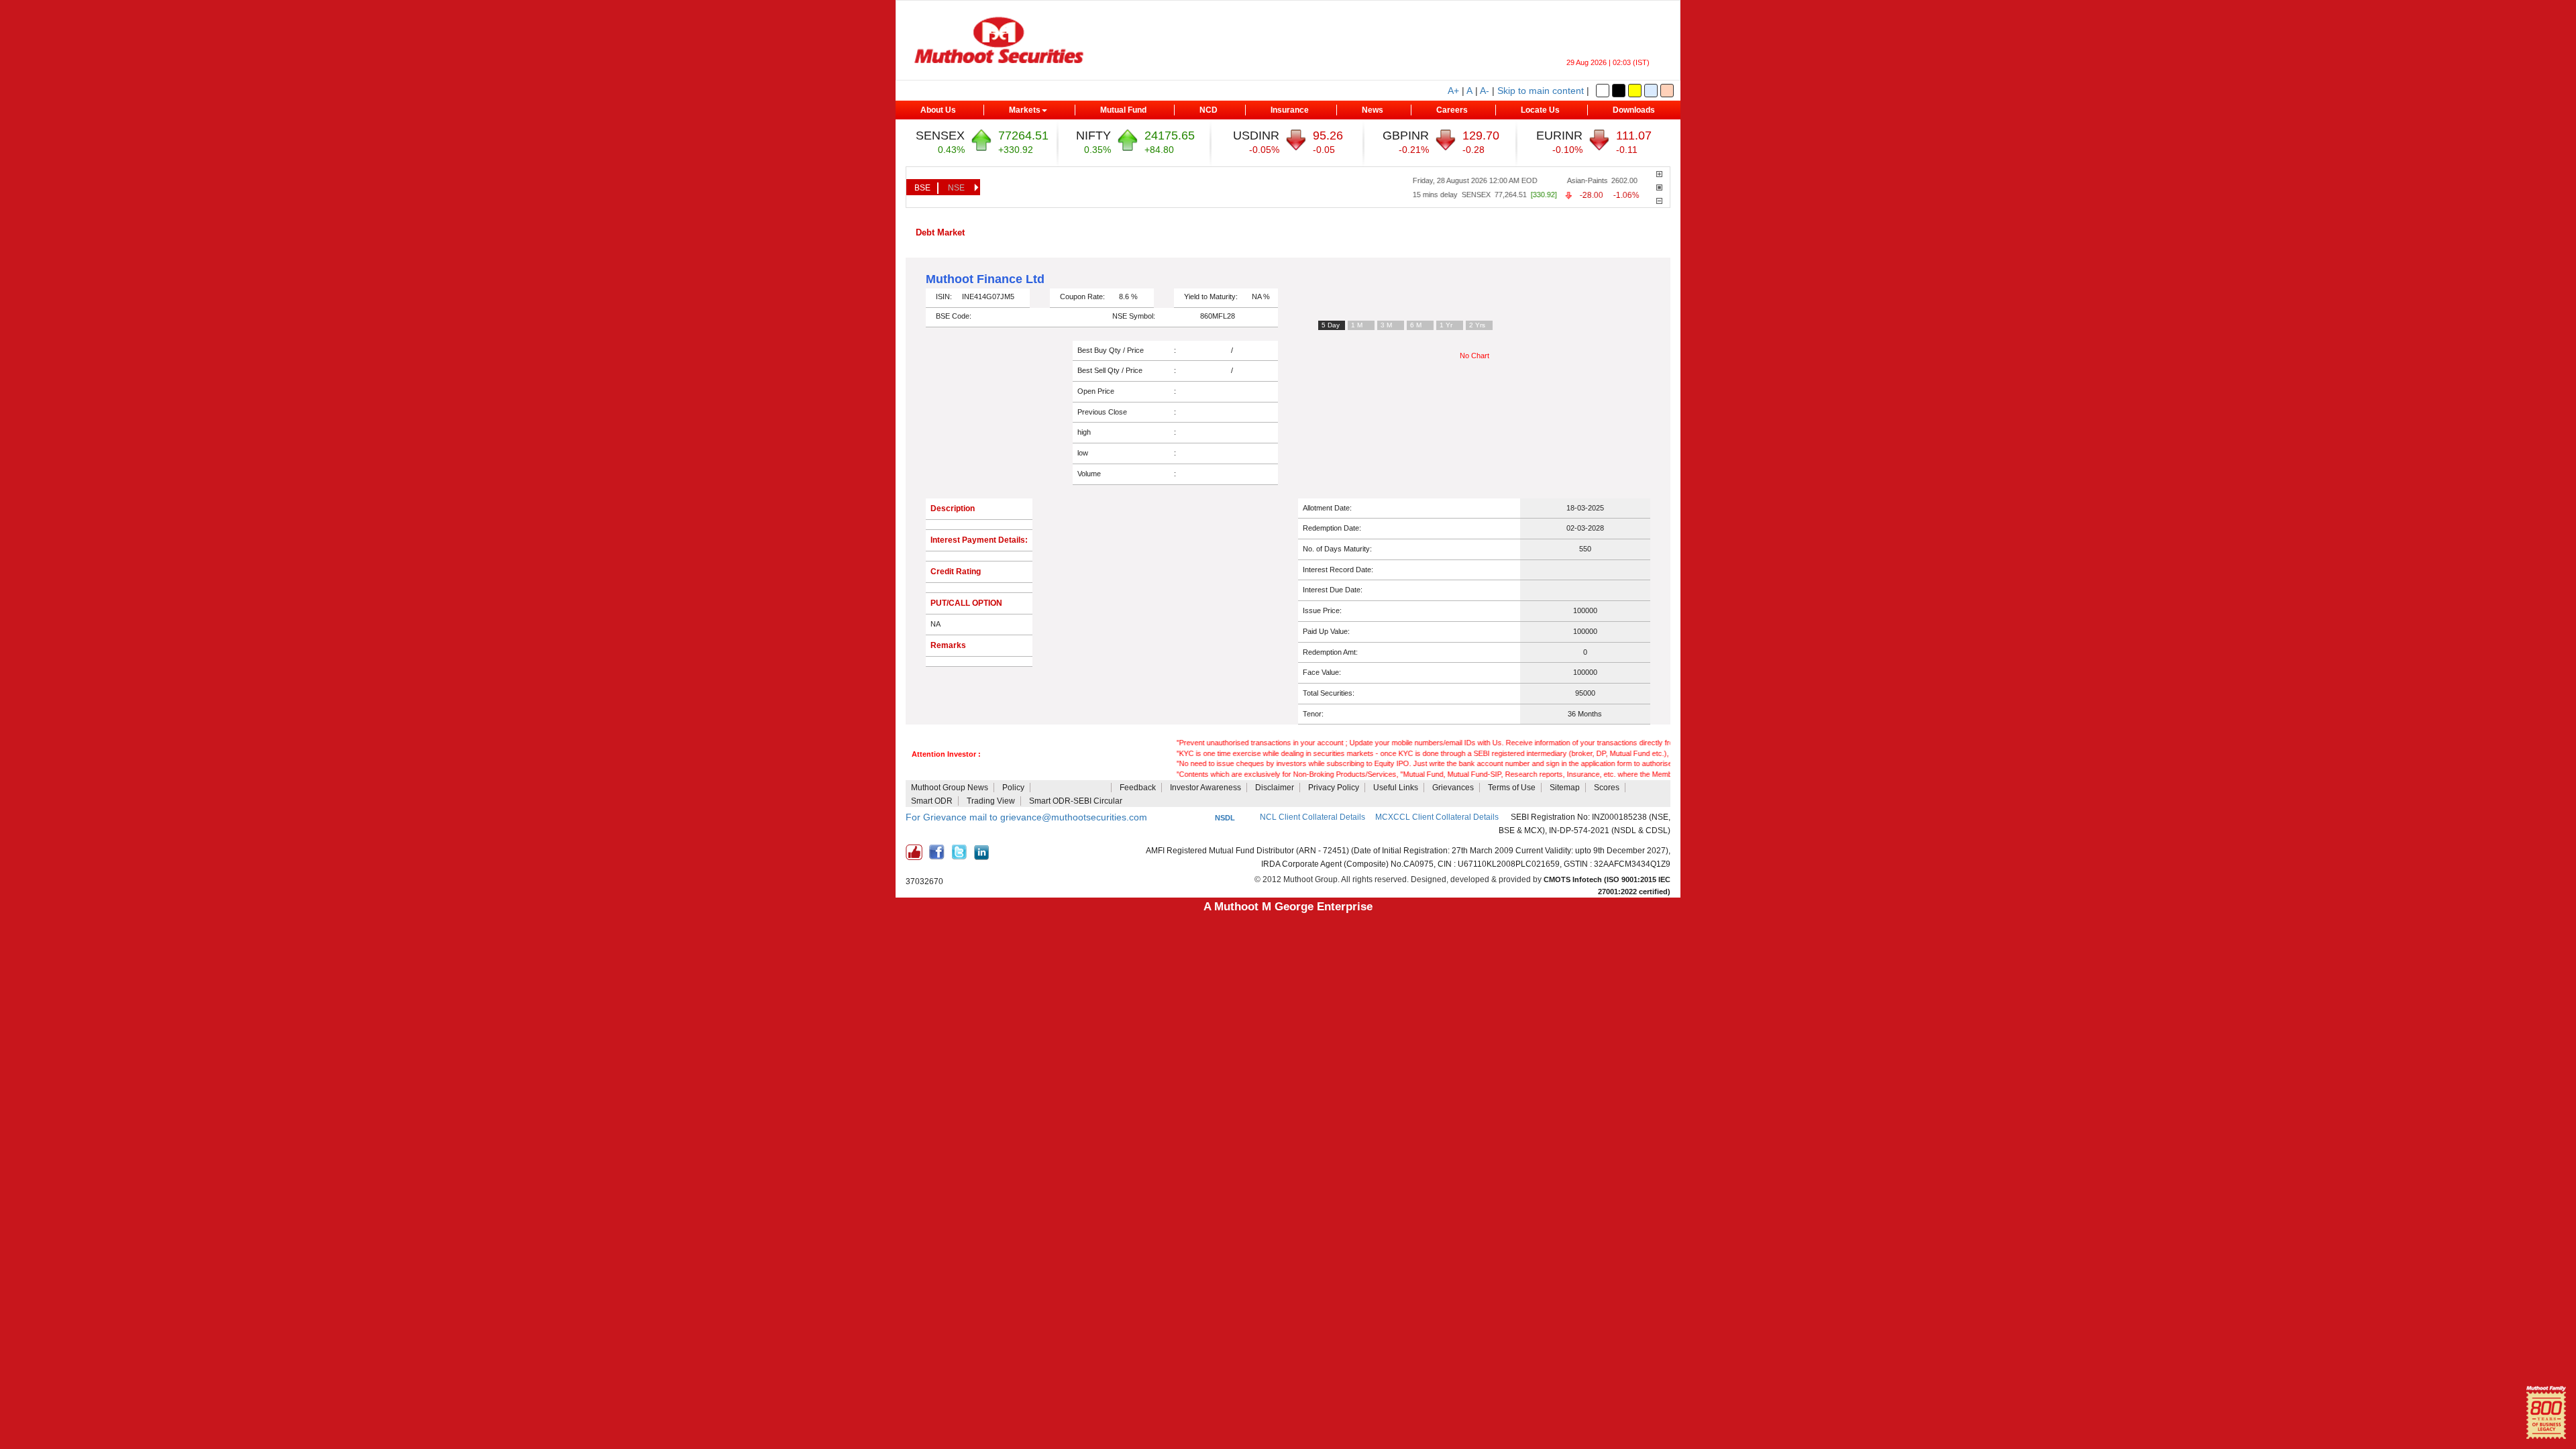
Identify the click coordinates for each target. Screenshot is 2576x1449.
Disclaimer (1275, 788)
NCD (1209, 110)
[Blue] (1651, 91)
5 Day (1331, 325)
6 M (1416, 325)
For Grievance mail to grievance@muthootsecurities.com (1026, 817)
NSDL (1225, 818)
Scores (1607, 788)
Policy (1013, 788)
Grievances (1453, 788)
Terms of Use (1512, 788)
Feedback (1138, 788)
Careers (1452, 110)
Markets (1025, 110)
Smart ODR (932, 801)
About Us (938, 110)
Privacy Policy (1334, 788)
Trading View (991, 801)
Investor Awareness (1205, 788)
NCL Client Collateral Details (1312, 817)
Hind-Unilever (1652, 180)
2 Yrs (1477, 325)
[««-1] (1659, 201)
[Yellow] (1635, 91)
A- (1485, 91)
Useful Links (1396, 788)
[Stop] (1659, 187)
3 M (1386, 325)
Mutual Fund (1123, 110)
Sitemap (1565, 788)
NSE (956, 188)
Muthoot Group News (950, 788)
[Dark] (1619, 91)
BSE (922, 188)
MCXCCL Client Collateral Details (1438, 817)
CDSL (1199, 818)
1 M (1357, 325)
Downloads (1634, 110)
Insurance (1290, 110)
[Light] (1603, 91)
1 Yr (1446, 325)
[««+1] (1659, 174)
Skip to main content (1541, 91)
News (1373, 110)
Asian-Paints (1555, 180)
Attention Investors (1072, 788)
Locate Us (1540, 110)
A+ (1453, 91)
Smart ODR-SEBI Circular (1076, 801)
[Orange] (1667, 91)
